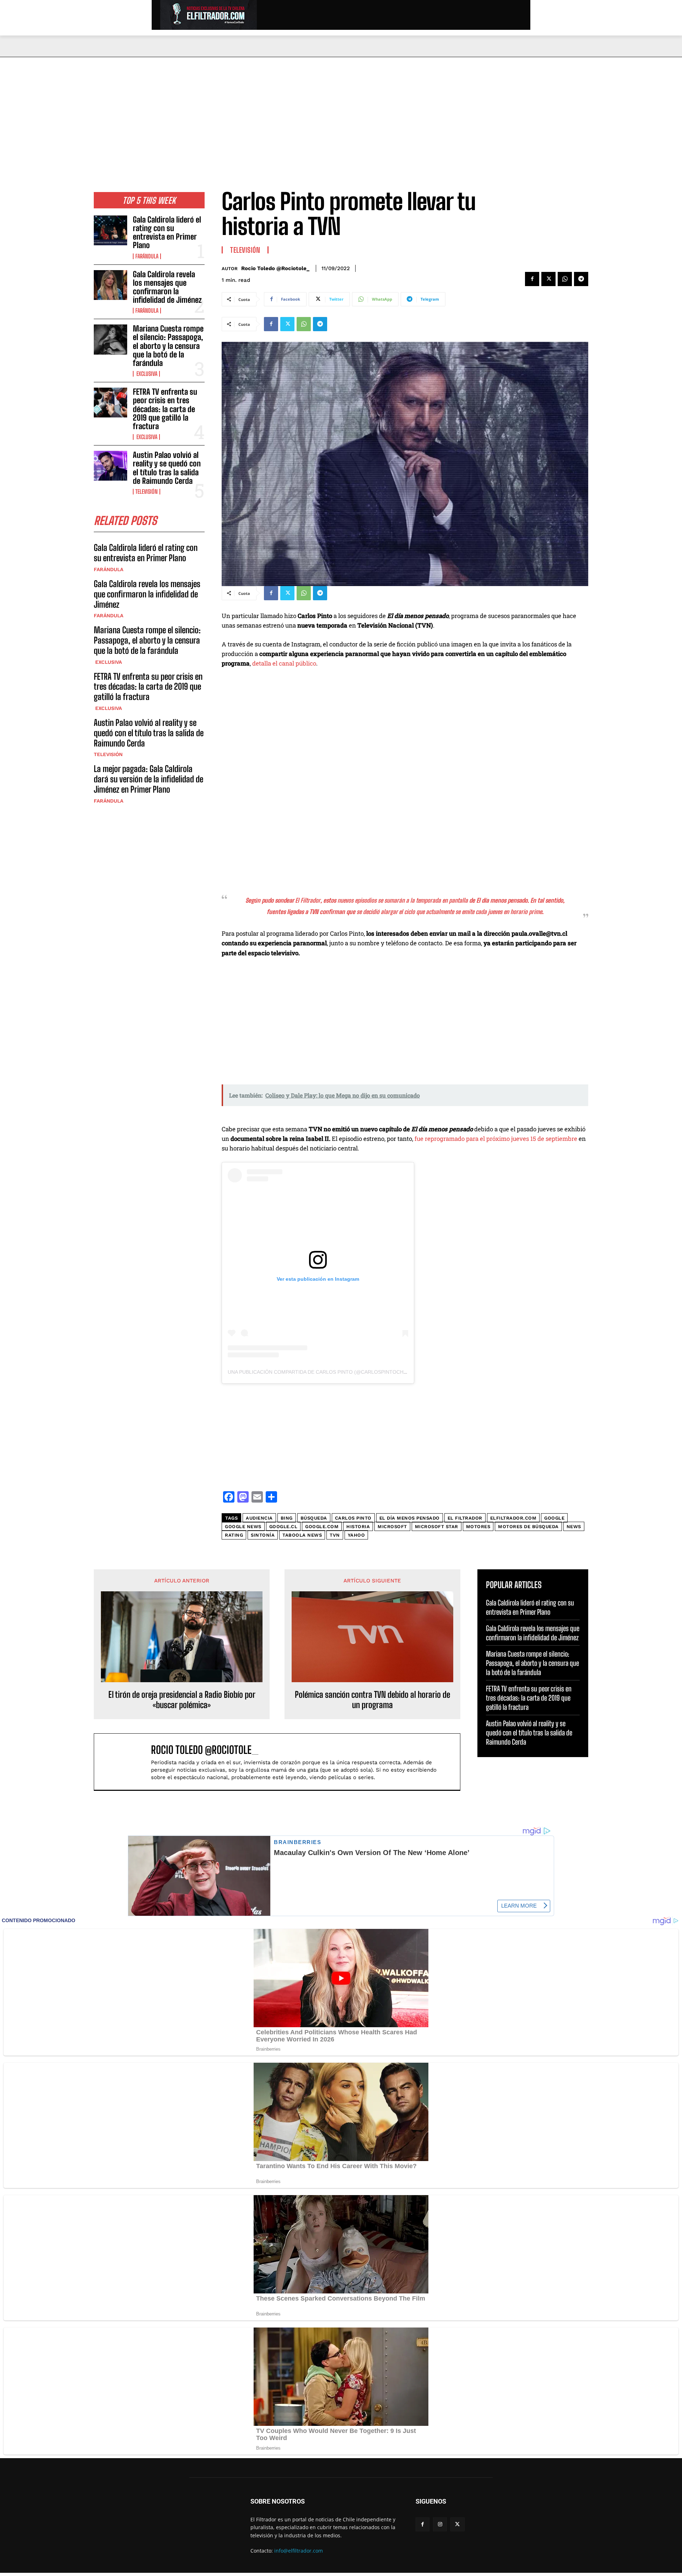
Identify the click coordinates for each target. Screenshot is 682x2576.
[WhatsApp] (565, 279)
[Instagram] (440, 2524)
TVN (335, 1535)
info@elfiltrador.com (299, 2551)
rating (234, 1535)
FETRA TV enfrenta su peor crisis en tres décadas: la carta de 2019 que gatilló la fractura (165, 409)
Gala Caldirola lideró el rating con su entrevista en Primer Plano (167, 233)
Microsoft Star (437, 1527)
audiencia (259, 1518)
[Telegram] (581, 279)
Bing (287, 1518)
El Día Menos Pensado (410, 1518)
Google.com (322, 1527)
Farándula (147, 256)
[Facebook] (532, 279)
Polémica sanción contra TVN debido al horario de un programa (372, 1700)
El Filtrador (465, 1518)
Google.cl (283, 1527)
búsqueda (314, 1518)
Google (554, 1518)
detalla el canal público (284, 663)
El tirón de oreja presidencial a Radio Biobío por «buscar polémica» (182, 1700)
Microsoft (392, 1527)
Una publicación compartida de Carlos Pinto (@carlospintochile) (320, 1372)
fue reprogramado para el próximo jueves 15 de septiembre (496, 1139)
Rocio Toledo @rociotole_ (275, 268)
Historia (358, 1527)
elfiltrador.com (513, 1518)
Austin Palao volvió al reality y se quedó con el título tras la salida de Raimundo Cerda (167, 468)
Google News (243, 1527)
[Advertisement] (341, 110)
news (574, 1527)
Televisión (147, 492)
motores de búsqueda (528, 1527)
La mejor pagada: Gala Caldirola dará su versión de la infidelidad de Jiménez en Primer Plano (148, 779)
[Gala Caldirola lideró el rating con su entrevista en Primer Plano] (110, 230)
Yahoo (356, 1535)
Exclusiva (146, 374)
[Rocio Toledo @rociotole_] (126, 1762)
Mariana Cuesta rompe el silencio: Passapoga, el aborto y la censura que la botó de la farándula (168, 346)
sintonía (263, 1535)
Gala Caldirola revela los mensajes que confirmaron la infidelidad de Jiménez (167, 287)
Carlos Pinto (353, 1518)
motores (478, 1527)
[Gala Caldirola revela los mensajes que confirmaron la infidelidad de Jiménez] (110, 285)
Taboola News (302, 1535)
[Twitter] (548, 279)
